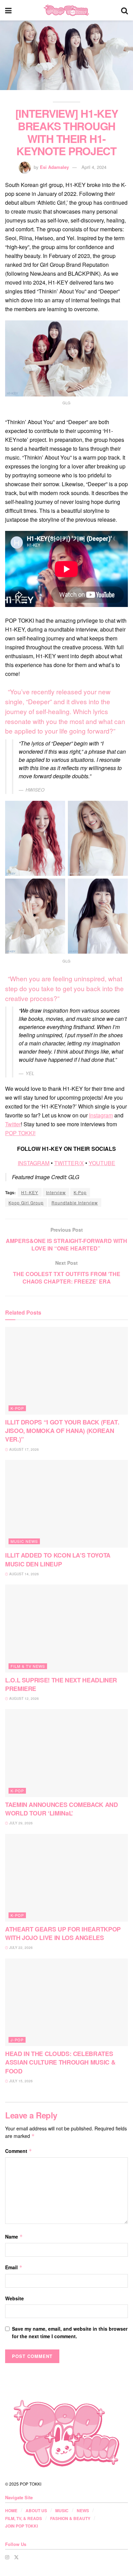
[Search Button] (124, 10)
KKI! (30, 1133)
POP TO (15, 1133)
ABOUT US (36, 2510)
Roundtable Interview (75, 1203)
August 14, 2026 (24, 1574)
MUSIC (62, 2510)
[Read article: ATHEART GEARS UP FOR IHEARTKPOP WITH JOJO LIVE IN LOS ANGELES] (66, 1878)
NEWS (83, 2510)
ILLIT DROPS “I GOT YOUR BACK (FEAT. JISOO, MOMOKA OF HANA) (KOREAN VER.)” (62, 1431)
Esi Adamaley (54, 167)
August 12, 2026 (24, 1698)
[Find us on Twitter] (16, 2557)
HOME (11, 2510)
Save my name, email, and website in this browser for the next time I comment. (70, 2332)
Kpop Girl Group (26, 1203)
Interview (56, 1192)
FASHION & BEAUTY (70, 2518)
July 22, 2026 (20, 1948)
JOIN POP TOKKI (21, 2526)
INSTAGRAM (34, 1163)
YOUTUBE (102, 1163)
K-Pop (80, 1192)
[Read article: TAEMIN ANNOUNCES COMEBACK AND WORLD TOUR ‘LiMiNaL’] (66, 1753)
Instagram (101, 1115)
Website (14, 2298)
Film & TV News (28, 1666)
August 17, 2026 (24, 1449)
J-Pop (17, 2040)
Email (14, 2267)
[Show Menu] (8, 10)
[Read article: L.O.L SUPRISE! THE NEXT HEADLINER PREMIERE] (66, 1628)
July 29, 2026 (20, 1823)
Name (14, 2237)
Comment (19, 2151)
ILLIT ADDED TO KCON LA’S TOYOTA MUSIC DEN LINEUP (58, 1559)
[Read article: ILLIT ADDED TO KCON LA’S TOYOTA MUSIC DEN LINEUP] (66, 1504)
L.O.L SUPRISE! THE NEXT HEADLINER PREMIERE (61, 1684)
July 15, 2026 (20, 2081)
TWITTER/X (69, 1163)
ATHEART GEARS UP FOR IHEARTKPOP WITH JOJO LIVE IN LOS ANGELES (63, 1933)
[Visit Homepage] (66, 10)
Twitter (13, 1124)
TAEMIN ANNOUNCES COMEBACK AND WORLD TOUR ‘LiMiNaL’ (62, 1809)
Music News (24, 1541)
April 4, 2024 (94, 167)
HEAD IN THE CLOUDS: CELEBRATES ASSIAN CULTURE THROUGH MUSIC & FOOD (60, 2062)
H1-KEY (30, 1192)
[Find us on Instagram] (7, 2557)
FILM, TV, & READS (24, 2518)
